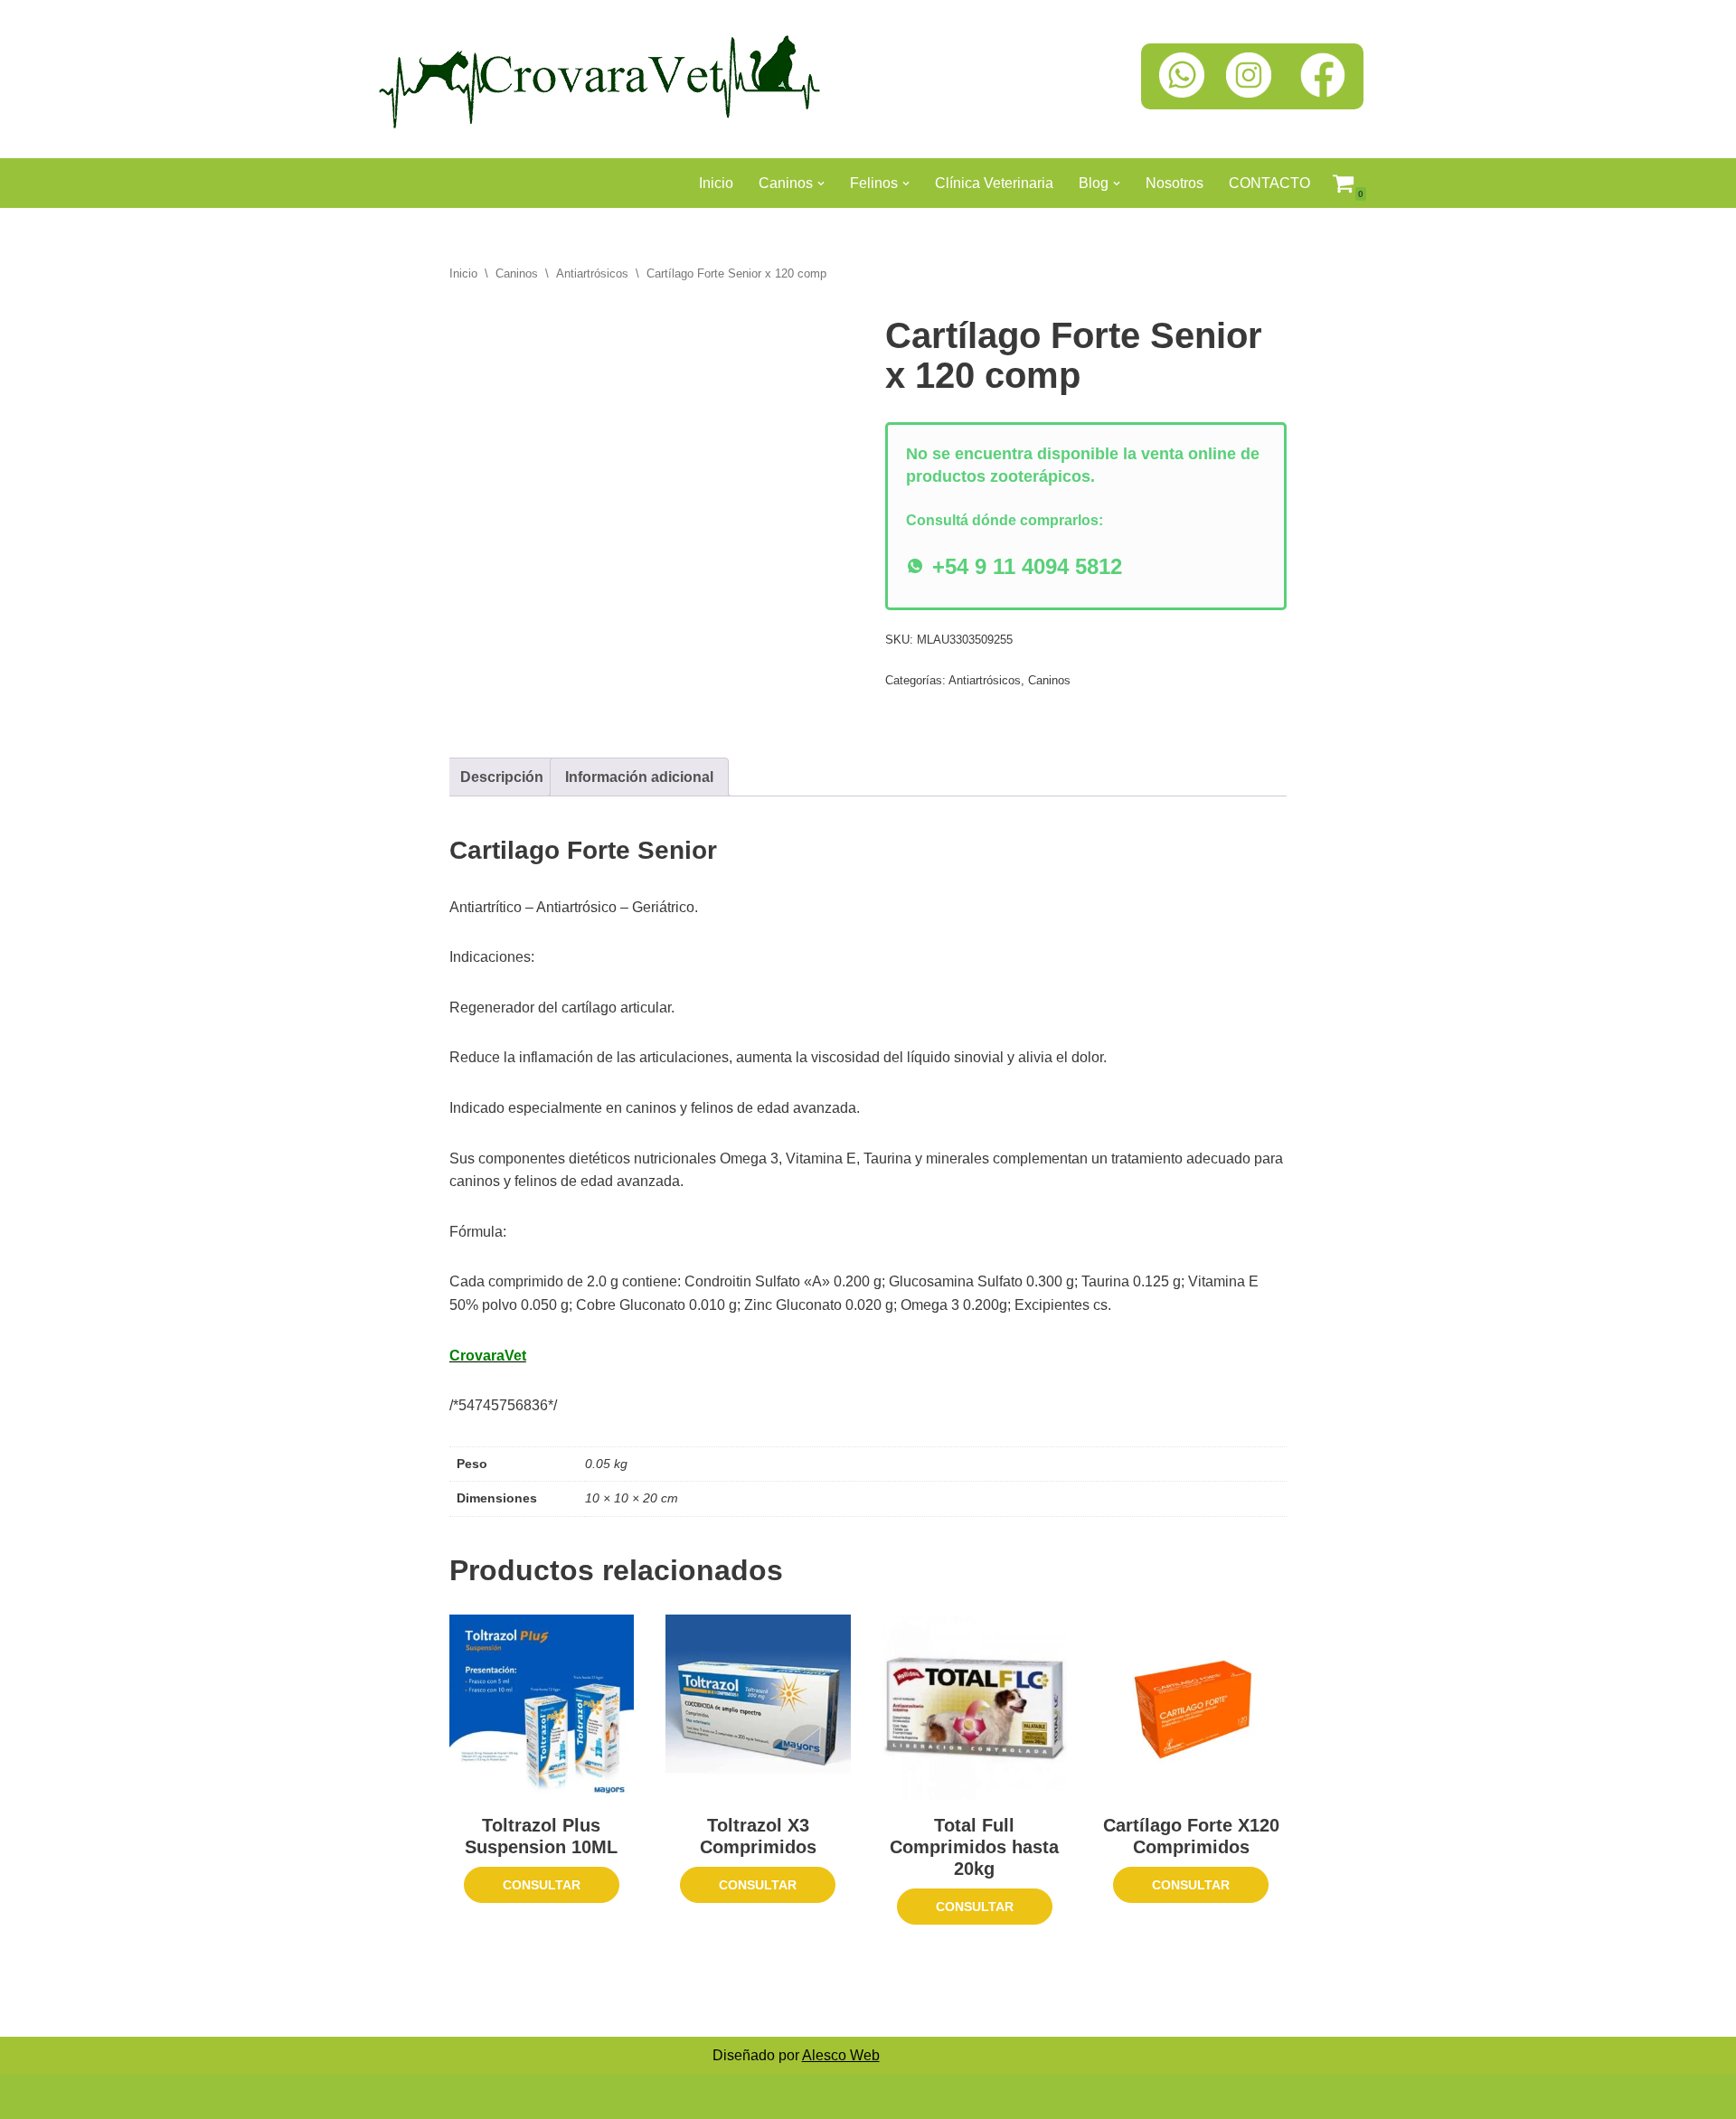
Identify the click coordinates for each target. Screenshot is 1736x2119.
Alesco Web (841, 2055)
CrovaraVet (410, 2096)
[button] (821, 184)
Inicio (716, 183)
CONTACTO (1269, 183)
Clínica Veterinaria (994, 183)
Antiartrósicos (592, 273)
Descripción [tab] (502, 777)
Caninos (517, 273)
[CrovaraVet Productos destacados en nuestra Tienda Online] (599, 79)
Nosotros (1175, 183)
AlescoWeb (569, 2096)
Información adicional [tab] (639, 777)
